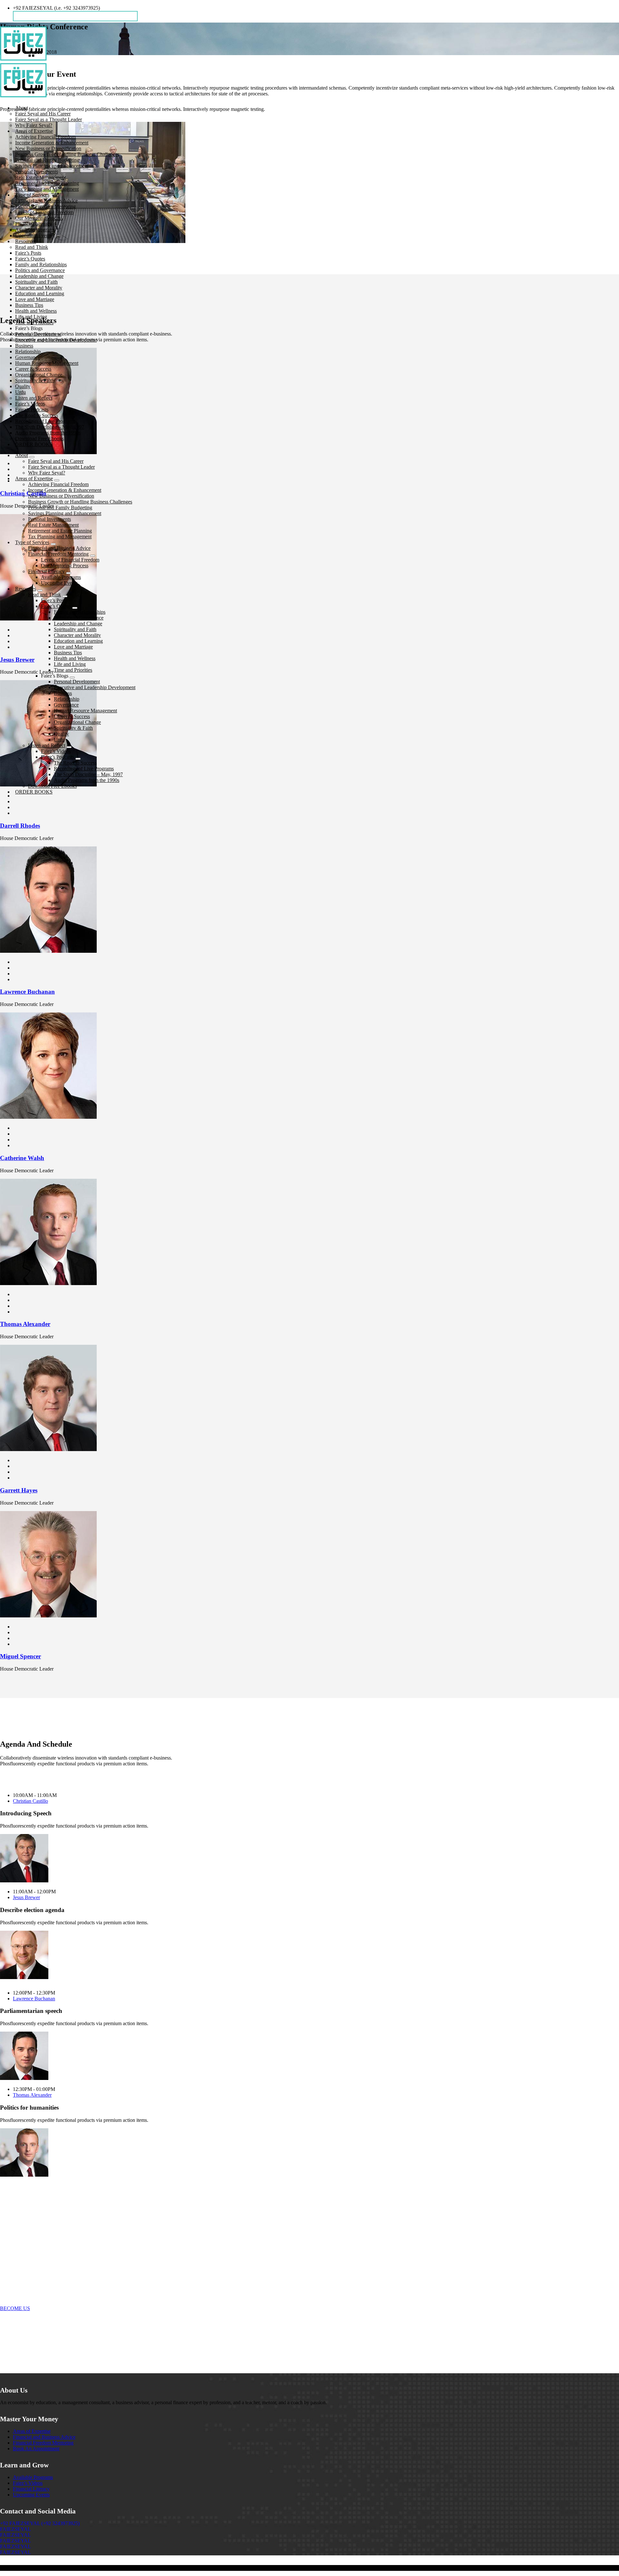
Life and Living (31, 317)
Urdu (20, 392)
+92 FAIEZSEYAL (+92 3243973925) (40, 2523)
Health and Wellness (36, 311)
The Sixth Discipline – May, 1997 (50, 427)
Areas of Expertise (34, 131)
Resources (26, 241)
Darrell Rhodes (20, 826)
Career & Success (33, 369)
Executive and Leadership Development (56, 340)
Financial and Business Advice (46, 201)
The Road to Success (37, 415)
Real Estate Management (40, 177)
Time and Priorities (34, 322)
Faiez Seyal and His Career (43, 114)
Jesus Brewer (26, 1897)
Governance (28, 357)
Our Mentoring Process (39, 218)
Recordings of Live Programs (45, 421)
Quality (23, 386)
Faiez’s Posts (28, 253)
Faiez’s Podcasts (32, 410)
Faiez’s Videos (30, 404)
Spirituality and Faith (36, 282)
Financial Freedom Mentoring (45, 206)
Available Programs (35, 230)
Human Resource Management (47, 363)
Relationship (28, 351)
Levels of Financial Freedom (44, 212)
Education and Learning (40, 293)
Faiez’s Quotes (30, 259)
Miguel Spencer (20, 1656)
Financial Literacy (34, 224)
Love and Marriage (35, 299)
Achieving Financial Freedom (45, 137)
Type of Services (32, 195)
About (22, 108)
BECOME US (15, 2308)
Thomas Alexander (25, 1324)
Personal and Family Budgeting (47, 160)
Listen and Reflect (34, 398)
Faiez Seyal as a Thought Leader (49, 119)
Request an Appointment (42, 16)
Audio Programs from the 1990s (48, 433)
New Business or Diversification (48, 148)
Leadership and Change (39, 276)
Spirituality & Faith (35, 381)
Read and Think (32, 247)
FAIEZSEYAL (15, 2529)
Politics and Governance (40, 270)
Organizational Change (39, 375)
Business (24, 346)
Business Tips (29, 305)
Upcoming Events (34, 235)
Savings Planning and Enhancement (52, 166)
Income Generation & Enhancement (52, 143)
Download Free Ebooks (39, 439)
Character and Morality (39, 288)
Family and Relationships (41, 264)
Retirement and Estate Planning (47, 183)
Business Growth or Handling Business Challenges (67, 154)
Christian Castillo (30, 1801)
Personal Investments (37, 172)
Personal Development (38, 334)
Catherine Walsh (22, 1158)
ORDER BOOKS (34, 444)
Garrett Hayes (19, 1490)
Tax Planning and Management (47, 189)
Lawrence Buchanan (27, 992)
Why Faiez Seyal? (34, 125)
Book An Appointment (36, 2449)
